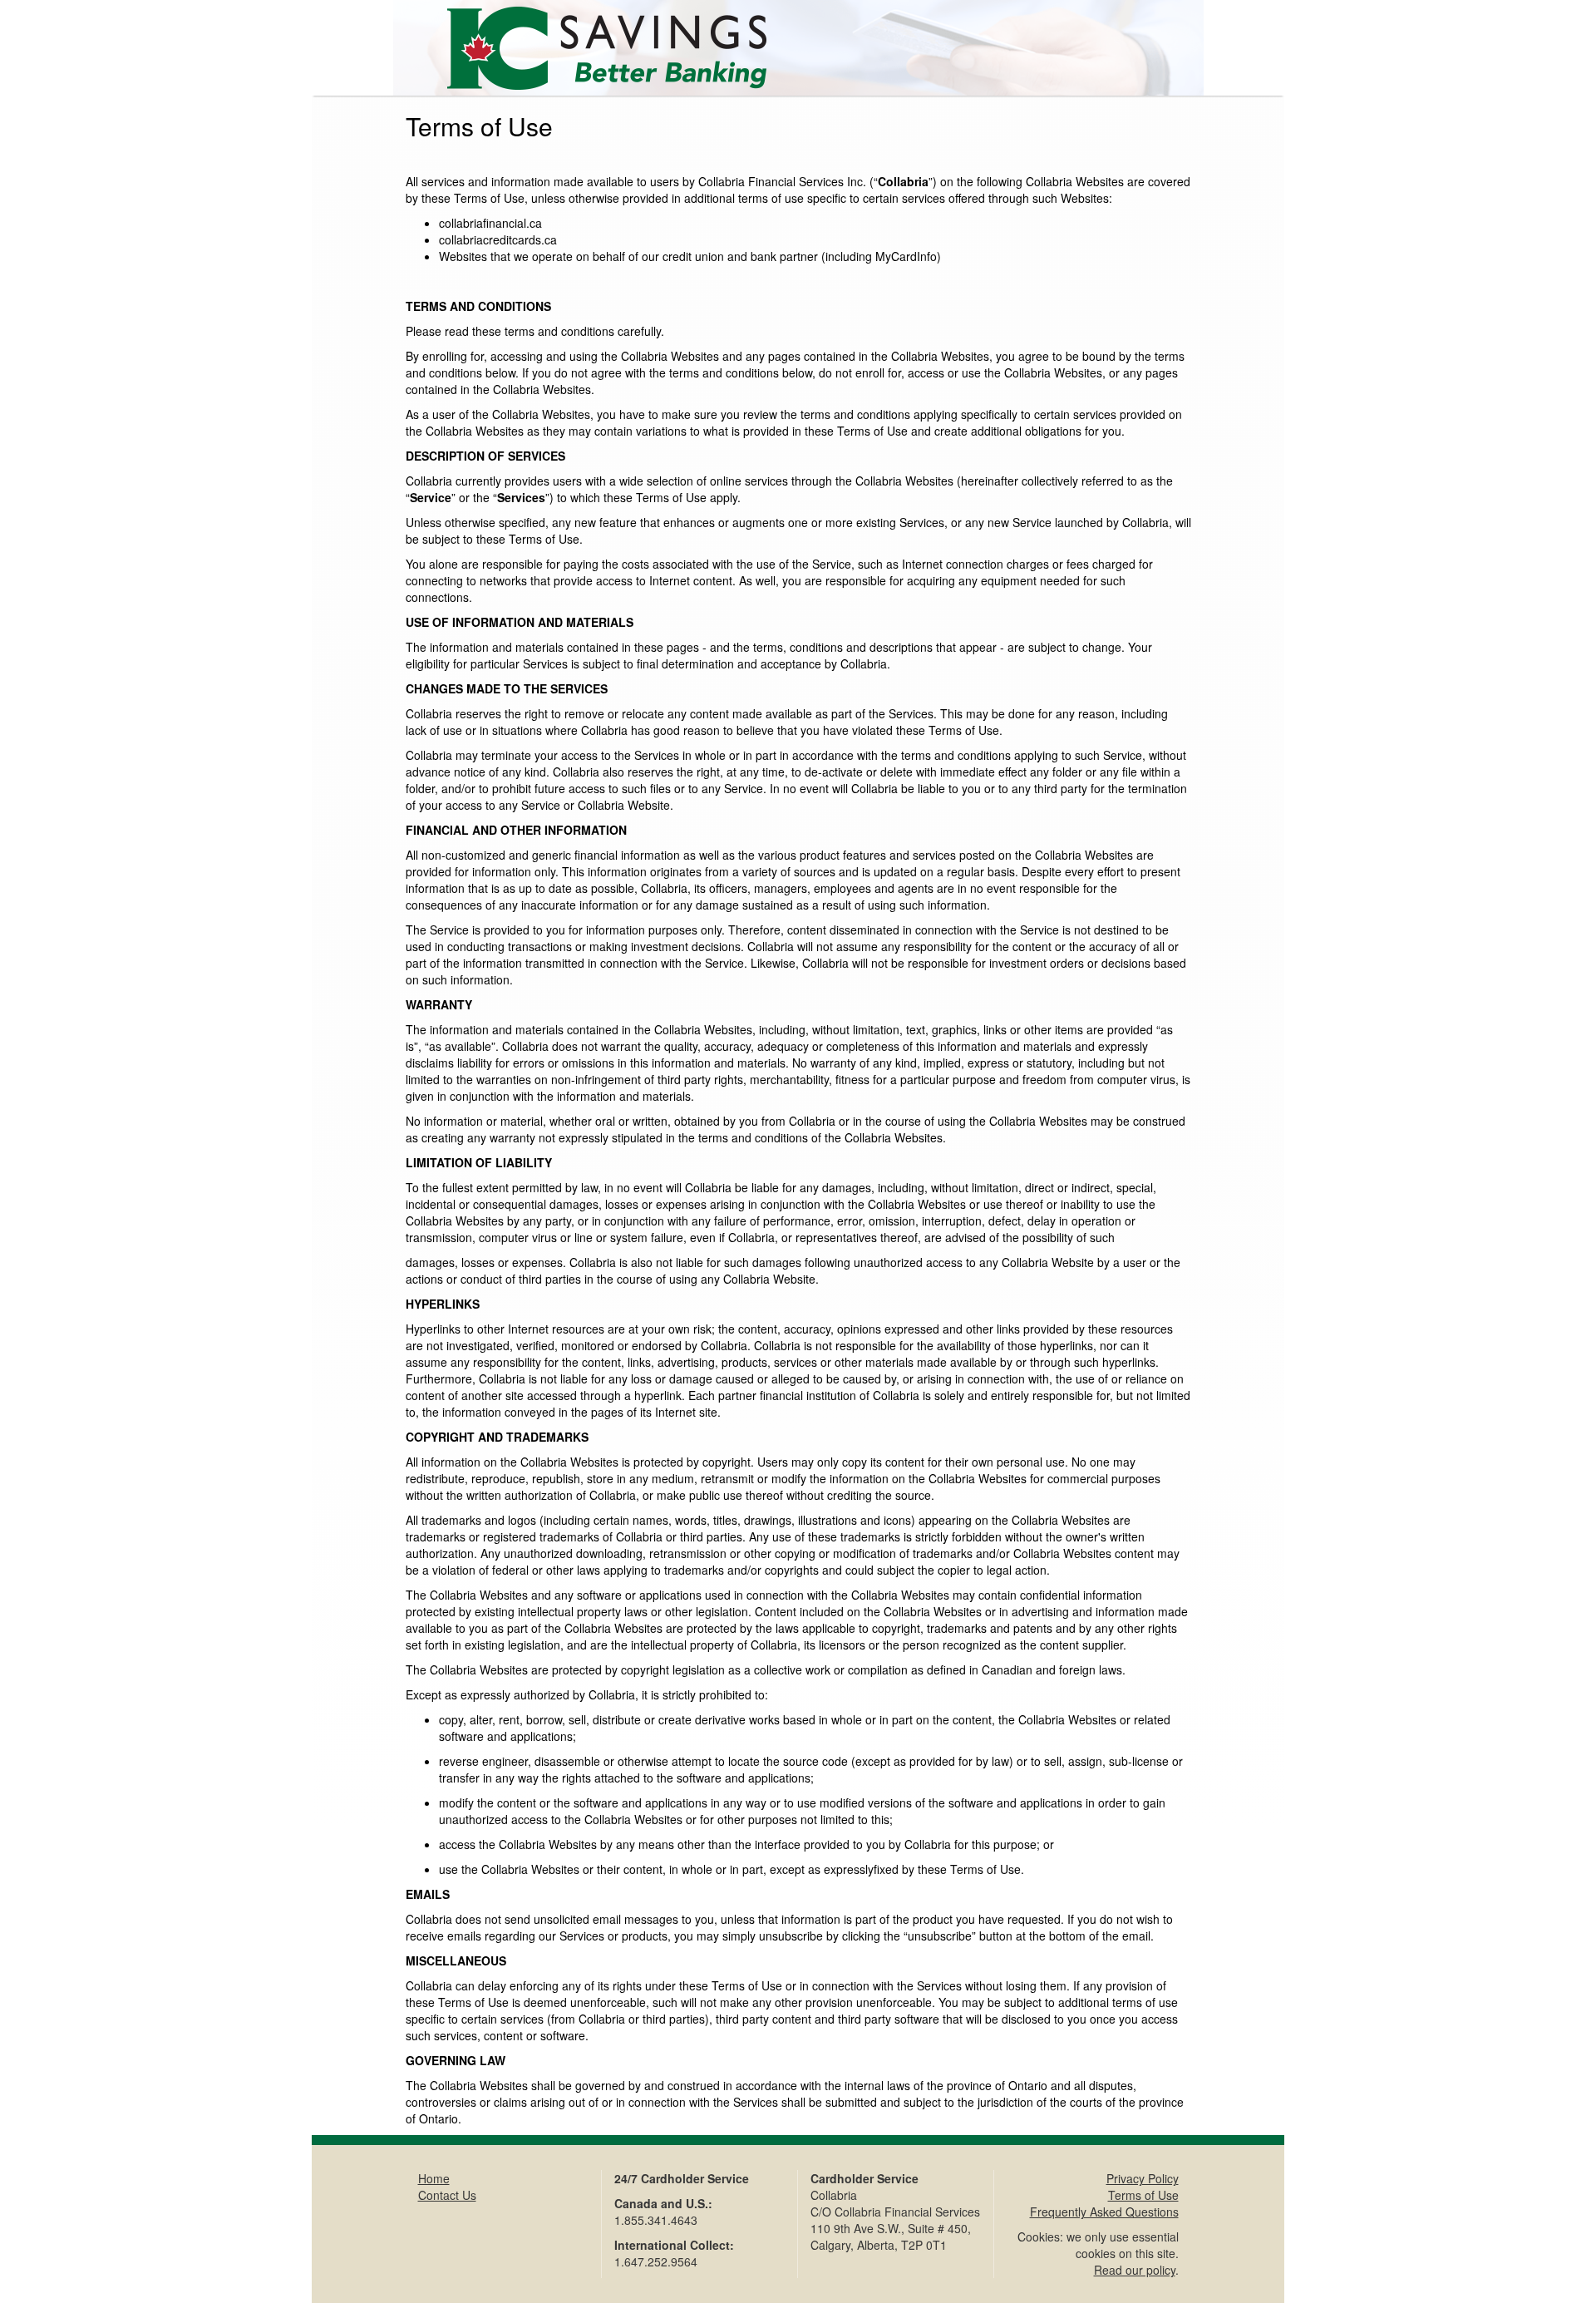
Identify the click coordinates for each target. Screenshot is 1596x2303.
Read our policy (1135, 2270)
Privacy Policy (1143, 2178)
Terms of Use (1143, 2195)
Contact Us (447, 2195)
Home (434, 2178)
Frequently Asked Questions (1104, 2212)
